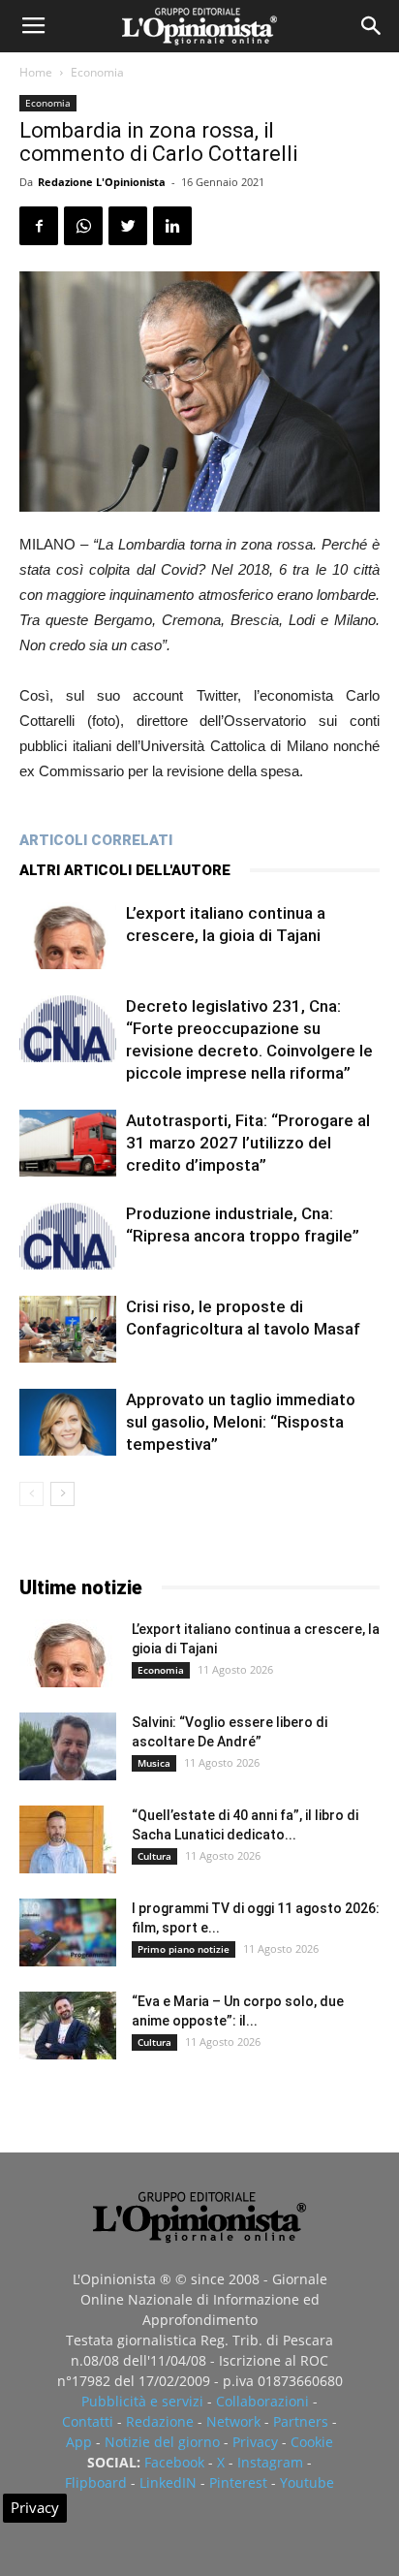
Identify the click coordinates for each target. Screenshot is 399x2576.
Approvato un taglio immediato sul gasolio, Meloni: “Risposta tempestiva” (241, 1422)
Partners (301, 2421)
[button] (372, 26)
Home (36, 72)
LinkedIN (168, 2482)
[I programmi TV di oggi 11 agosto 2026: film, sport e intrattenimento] (68, 1932)
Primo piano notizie (184, 1949)
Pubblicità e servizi (142, 2401)
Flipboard (96, 2482)
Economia (97, 72)
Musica (154, 1763)
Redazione (160, 2421)
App (79, 2442)
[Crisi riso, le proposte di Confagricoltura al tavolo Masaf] (68, 1329)
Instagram (270, 2462)
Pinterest (238, 2482)
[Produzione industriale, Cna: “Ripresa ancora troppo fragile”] (68, 1236)
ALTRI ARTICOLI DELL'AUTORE (125, 870)
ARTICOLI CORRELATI (96, 840)
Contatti (88, 2421)
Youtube (307, 2482)
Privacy (255, 2442)
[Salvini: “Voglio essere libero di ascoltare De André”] (68, 1746)
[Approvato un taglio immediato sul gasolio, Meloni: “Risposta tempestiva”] (68, 1422)
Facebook (174, 2462)
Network (233, 2421)
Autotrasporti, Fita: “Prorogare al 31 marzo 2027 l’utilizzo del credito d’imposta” (248, 1143)
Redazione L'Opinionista (102, 182)
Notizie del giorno (162, 2442)
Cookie (312, 2442)
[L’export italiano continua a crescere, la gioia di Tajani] (68, 936)
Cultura (154, 1856)
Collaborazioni (262, 2401)
